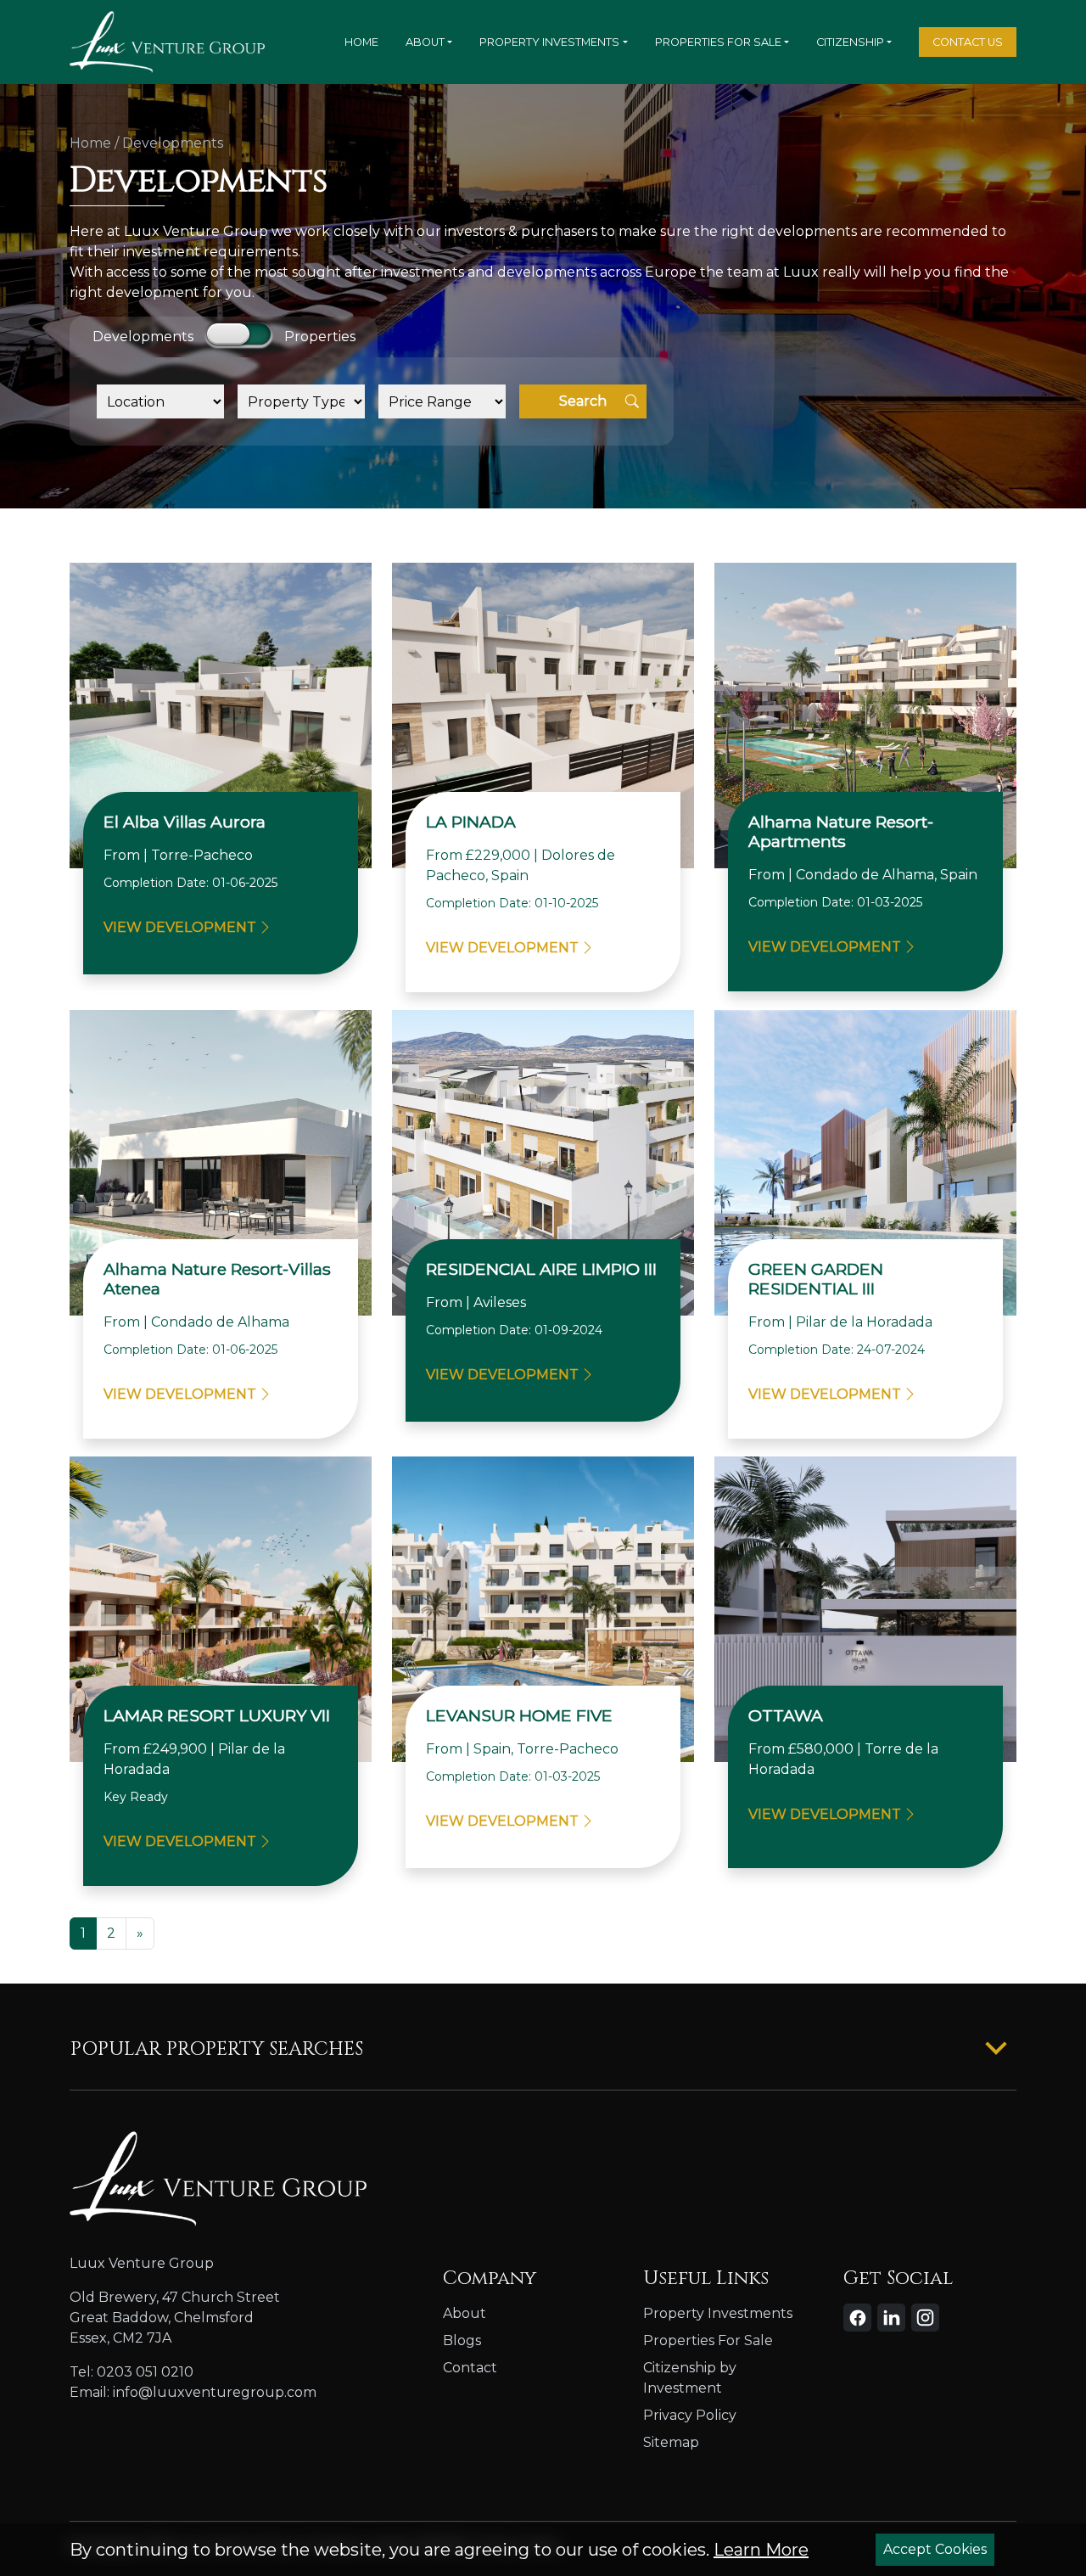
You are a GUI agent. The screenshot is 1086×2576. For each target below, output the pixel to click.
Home (361, 42)
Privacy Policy (690, 2415)
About (425, 42)
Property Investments (549, 42)
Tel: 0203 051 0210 (132, 2372)
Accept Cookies (935, 2549)
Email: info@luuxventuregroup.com (193, 2392)
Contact (470, 2368)
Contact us (968, 42)
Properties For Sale (718, 42)
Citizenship (850, 42)
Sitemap (671, 2442)
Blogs (462, 2340)
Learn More (761, 2550)
